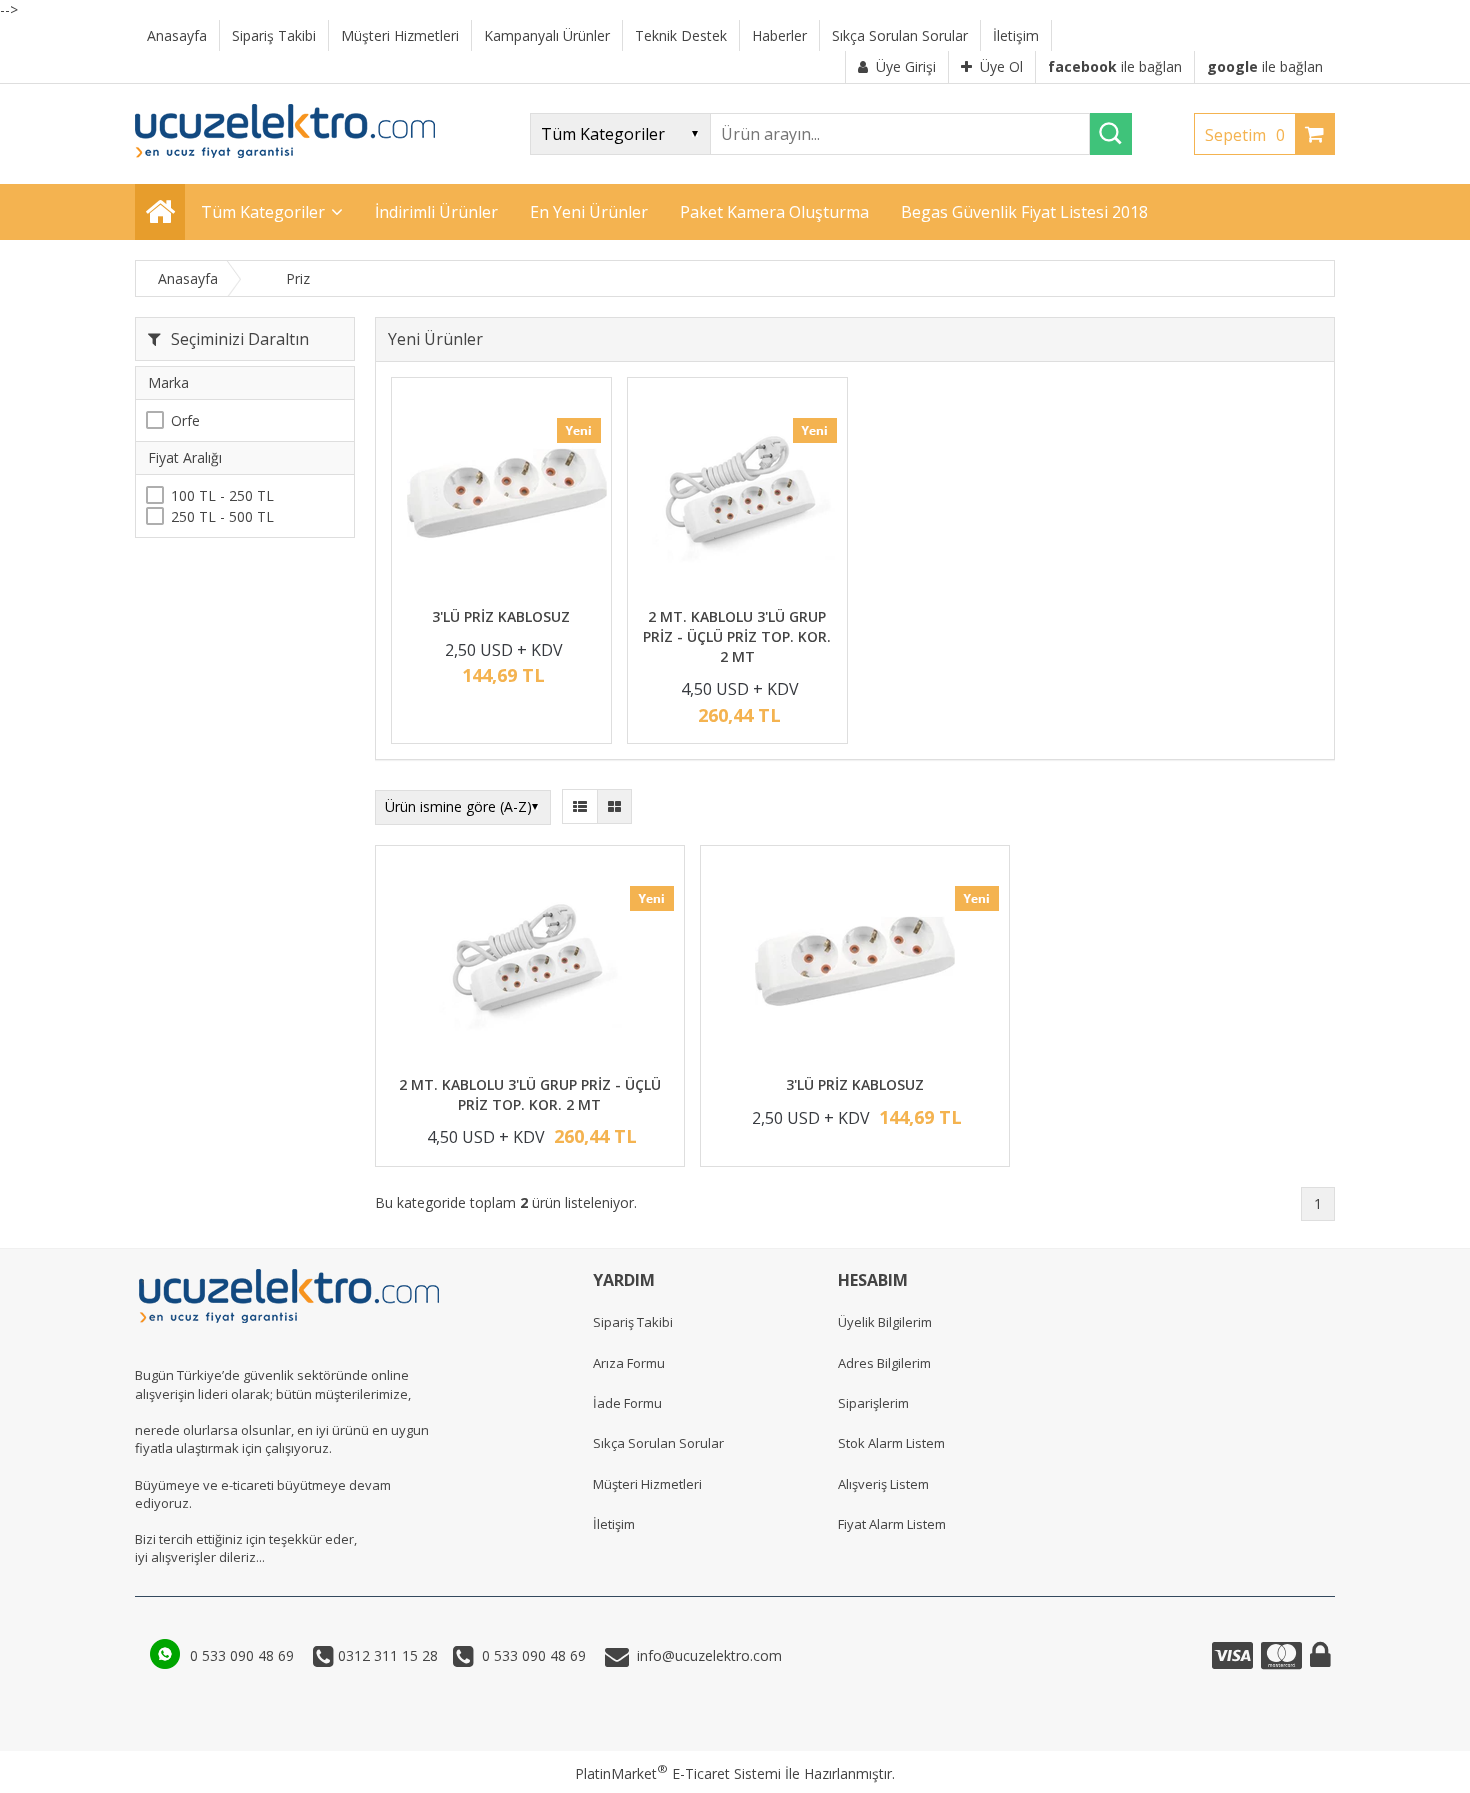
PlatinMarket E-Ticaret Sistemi (678, 1773)
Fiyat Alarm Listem (892, 1524)
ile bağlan (1115, 66)
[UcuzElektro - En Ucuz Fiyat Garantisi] (285, 152)
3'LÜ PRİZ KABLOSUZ (501, 616)
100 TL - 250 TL (222, 495)
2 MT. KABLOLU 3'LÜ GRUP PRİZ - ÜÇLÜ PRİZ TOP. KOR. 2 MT (737, 636)
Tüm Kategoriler (263, 212)
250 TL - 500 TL (222, 517)
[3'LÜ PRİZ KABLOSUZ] (501, 495)
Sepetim (1245, 135)
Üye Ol (1001, 66)
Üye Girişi (906, 66)
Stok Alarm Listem (891, 1443)
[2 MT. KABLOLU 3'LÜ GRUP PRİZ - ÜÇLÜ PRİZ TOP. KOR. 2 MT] (737, 495)
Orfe (185, 421)
